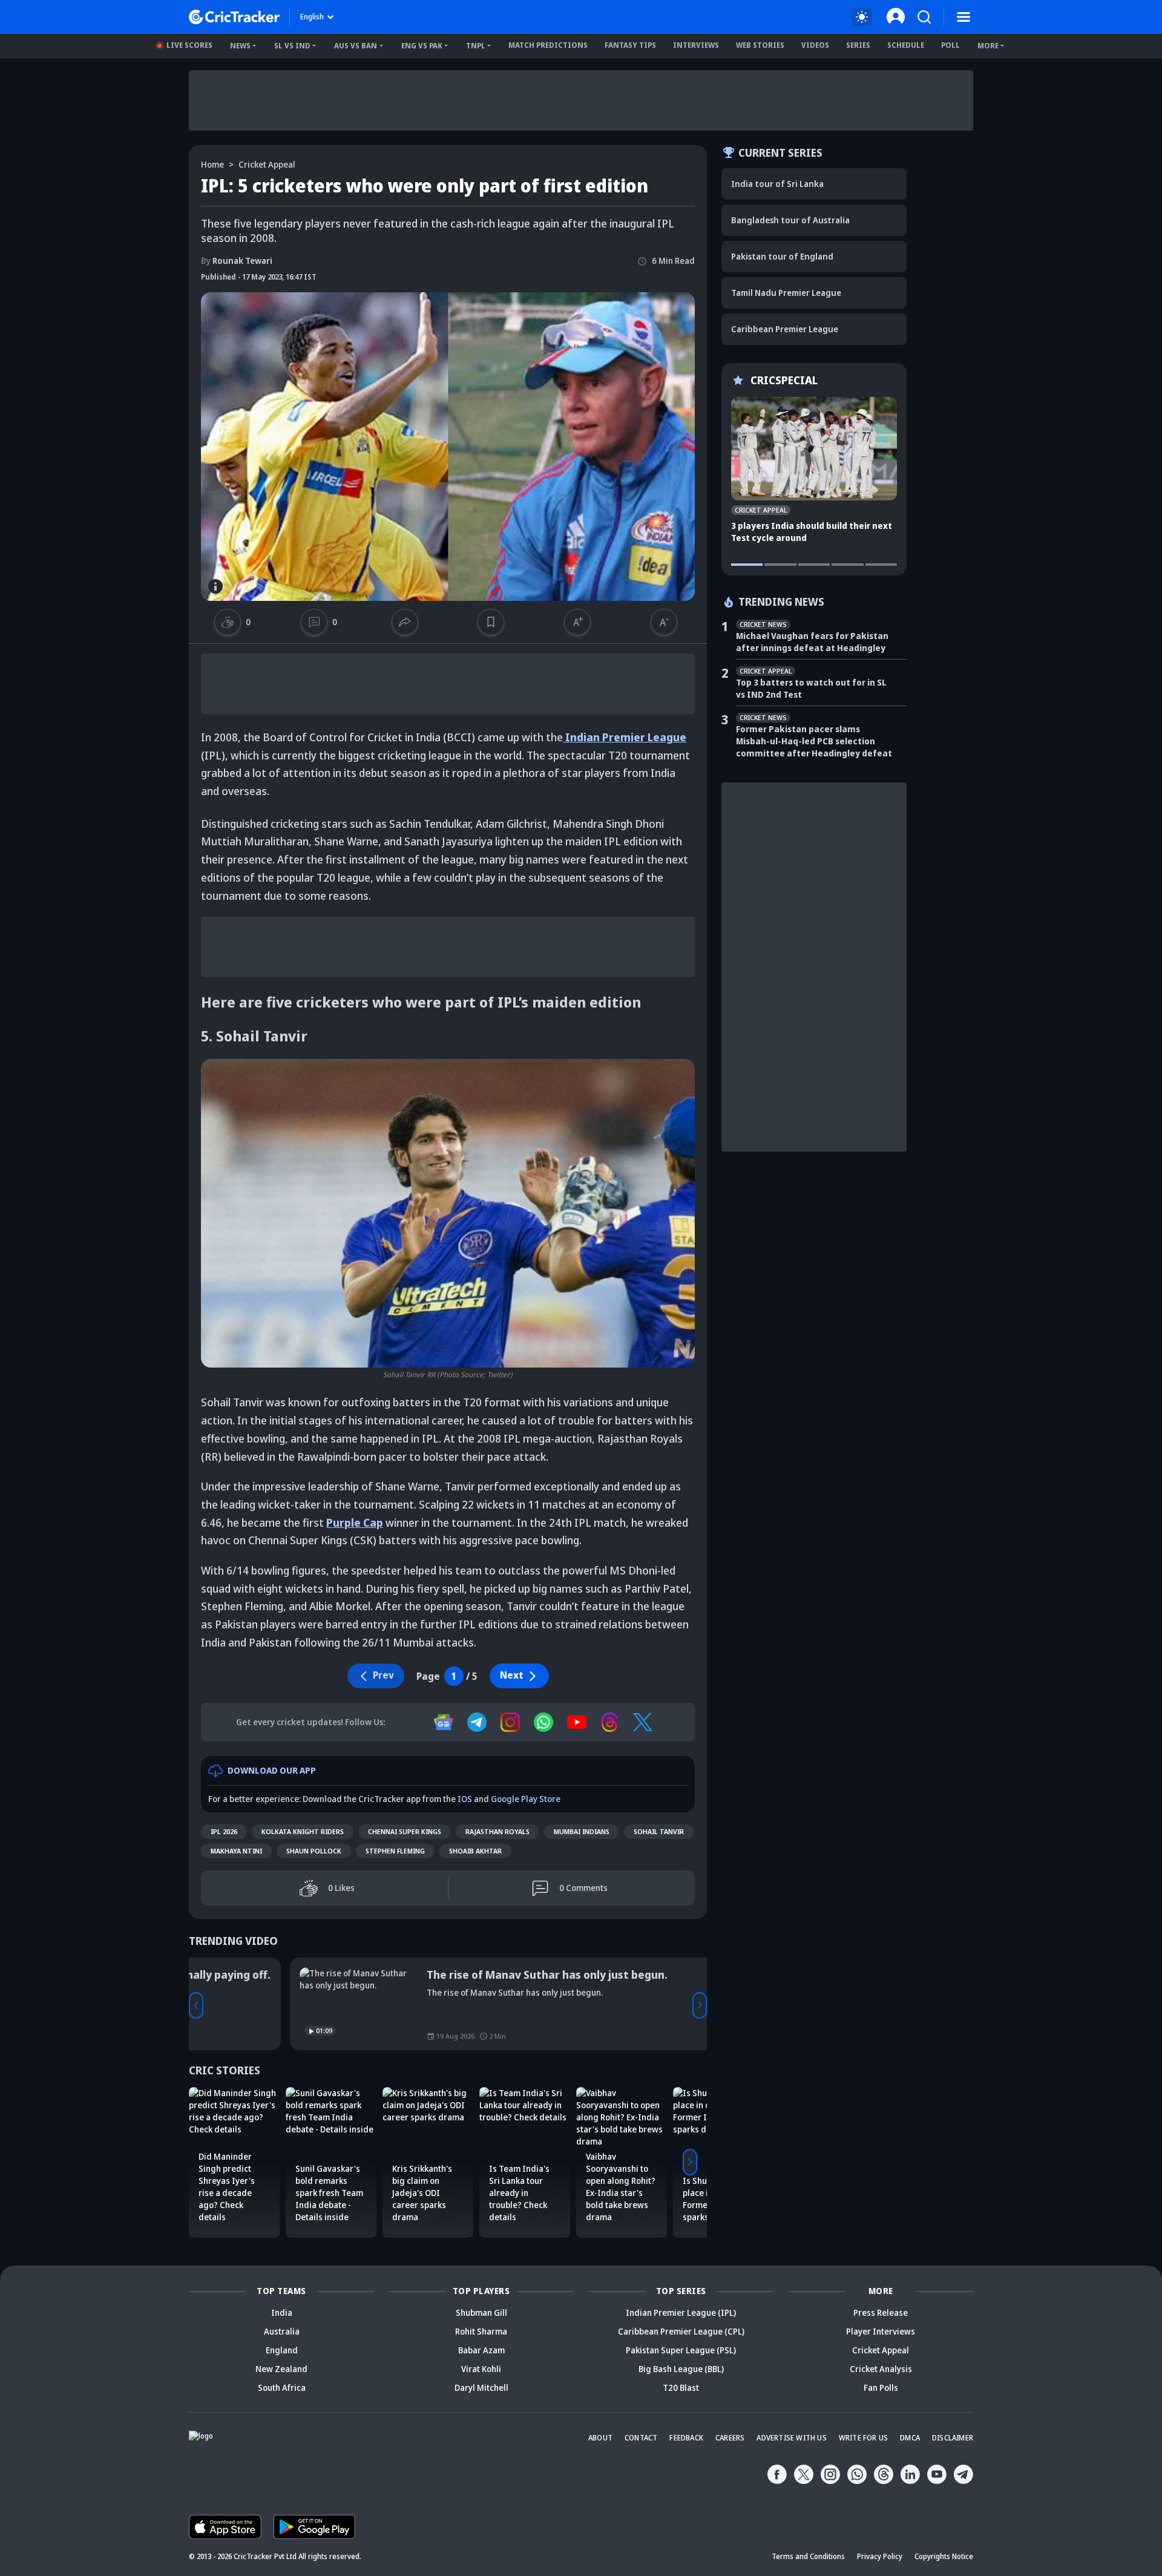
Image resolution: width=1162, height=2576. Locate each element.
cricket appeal (267, 164)
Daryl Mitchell (481, 2388)
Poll (950, 45)
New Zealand (281, 2369)
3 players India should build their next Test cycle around (812, 532)
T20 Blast (681, 2388)
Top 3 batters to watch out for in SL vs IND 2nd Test (811, 688)
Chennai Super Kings (405, 1831)
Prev (196, 2005)
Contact (641, 2438)
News (240, 46)
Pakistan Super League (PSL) (681, 2350)
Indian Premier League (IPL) (681, 2312)
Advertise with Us (791, 2438)
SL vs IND (292, 46)
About (600, 2438)
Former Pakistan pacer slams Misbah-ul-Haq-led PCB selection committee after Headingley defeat (814, 741)
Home (212, 164)
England (282, 2350)
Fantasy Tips (630, 45)
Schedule (906, 45)
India (282, 2312)
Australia (282, 2331)
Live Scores (189, 45)
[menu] (963, 17)
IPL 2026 (224, 1831)
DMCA (910, 2438)
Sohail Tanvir (659, 1831)
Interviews (696, 45)
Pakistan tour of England (782, 256)
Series (858, 45)
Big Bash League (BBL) (681, 2369)
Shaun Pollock (314, 1851)
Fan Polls (881, 2388)
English (312, 17)
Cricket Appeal (881, 2350)
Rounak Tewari (237, 261)
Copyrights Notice (944, 2556)
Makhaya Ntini (236, 1851)
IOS (465, 1799)
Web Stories (760, 45)
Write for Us (863, 2438)
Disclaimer (953, 2438)
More (988, 46)
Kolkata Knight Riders (303, 1831)
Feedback (686, 2438)
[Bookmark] (491, 622)
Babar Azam (481, 2350)
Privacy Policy (880, 2556)
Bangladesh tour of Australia (790, 220)
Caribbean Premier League (785, 329)
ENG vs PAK (422, 46)
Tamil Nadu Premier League (786, 293)
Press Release (881, 2312)
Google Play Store (526, 1799)
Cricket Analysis (881, 2369)
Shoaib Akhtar (475, 1851)
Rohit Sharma (481, 2331)
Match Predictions (548, 45)
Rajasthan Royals (497, 1831)
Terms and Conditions (808, 2556)
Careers (730, 2438)
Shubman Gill (481, 2312)
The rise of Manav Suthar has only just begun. (446, 1975)
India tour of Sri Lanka (777, 184)
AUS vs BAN (356, 46)
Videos (815, 45)
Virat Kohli (481, 2369)
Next (512, 1675)
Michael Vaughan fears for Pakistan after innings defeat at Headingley (812, 642)
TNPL (476, 46)
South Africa (282, 2388)
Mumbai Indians (582, 1831)
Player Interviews (881, 2331)
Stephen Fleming (395, 1851)
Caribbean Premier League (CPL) (681, 2331)
